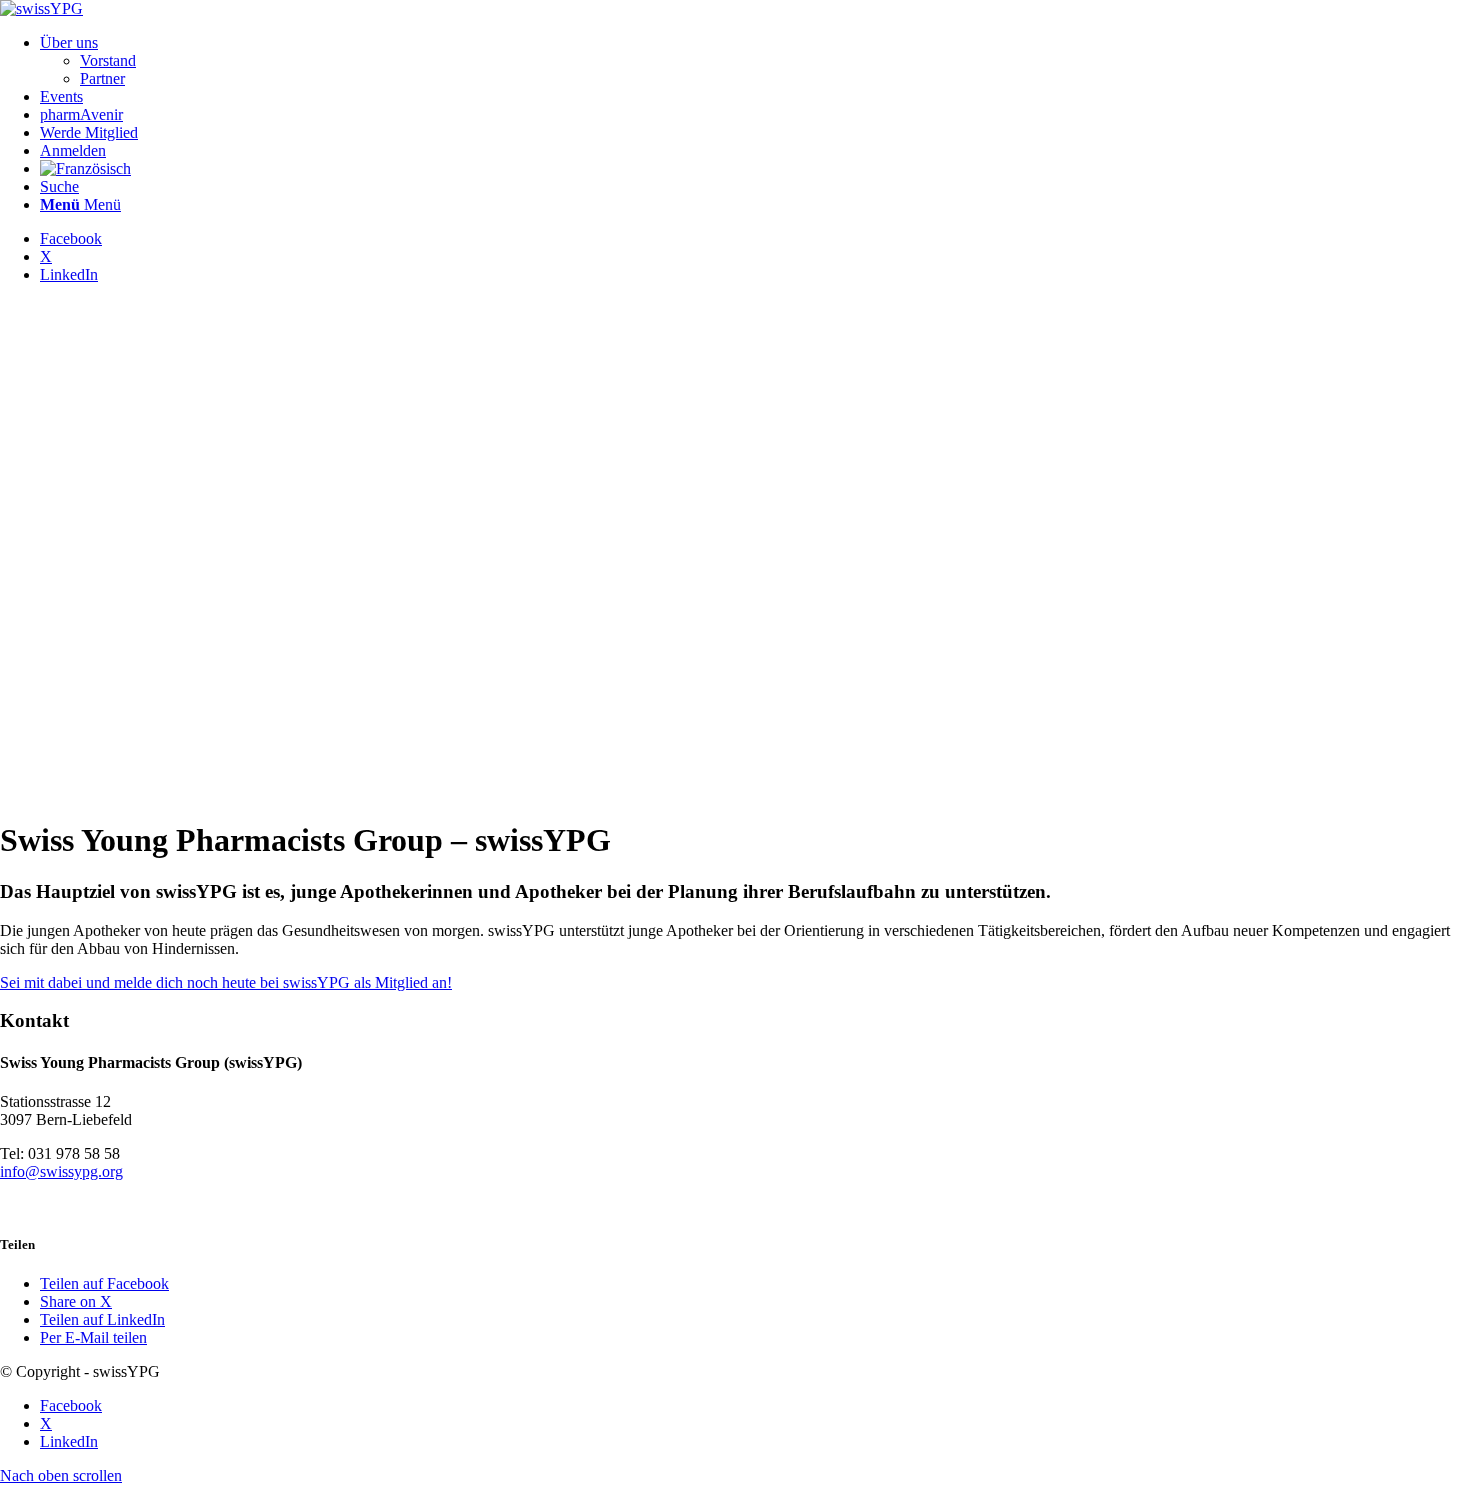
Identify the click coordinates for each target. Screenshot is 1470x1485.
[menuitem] (755, 61)
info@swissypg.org (61, 1171)
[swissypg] (41, 8)
